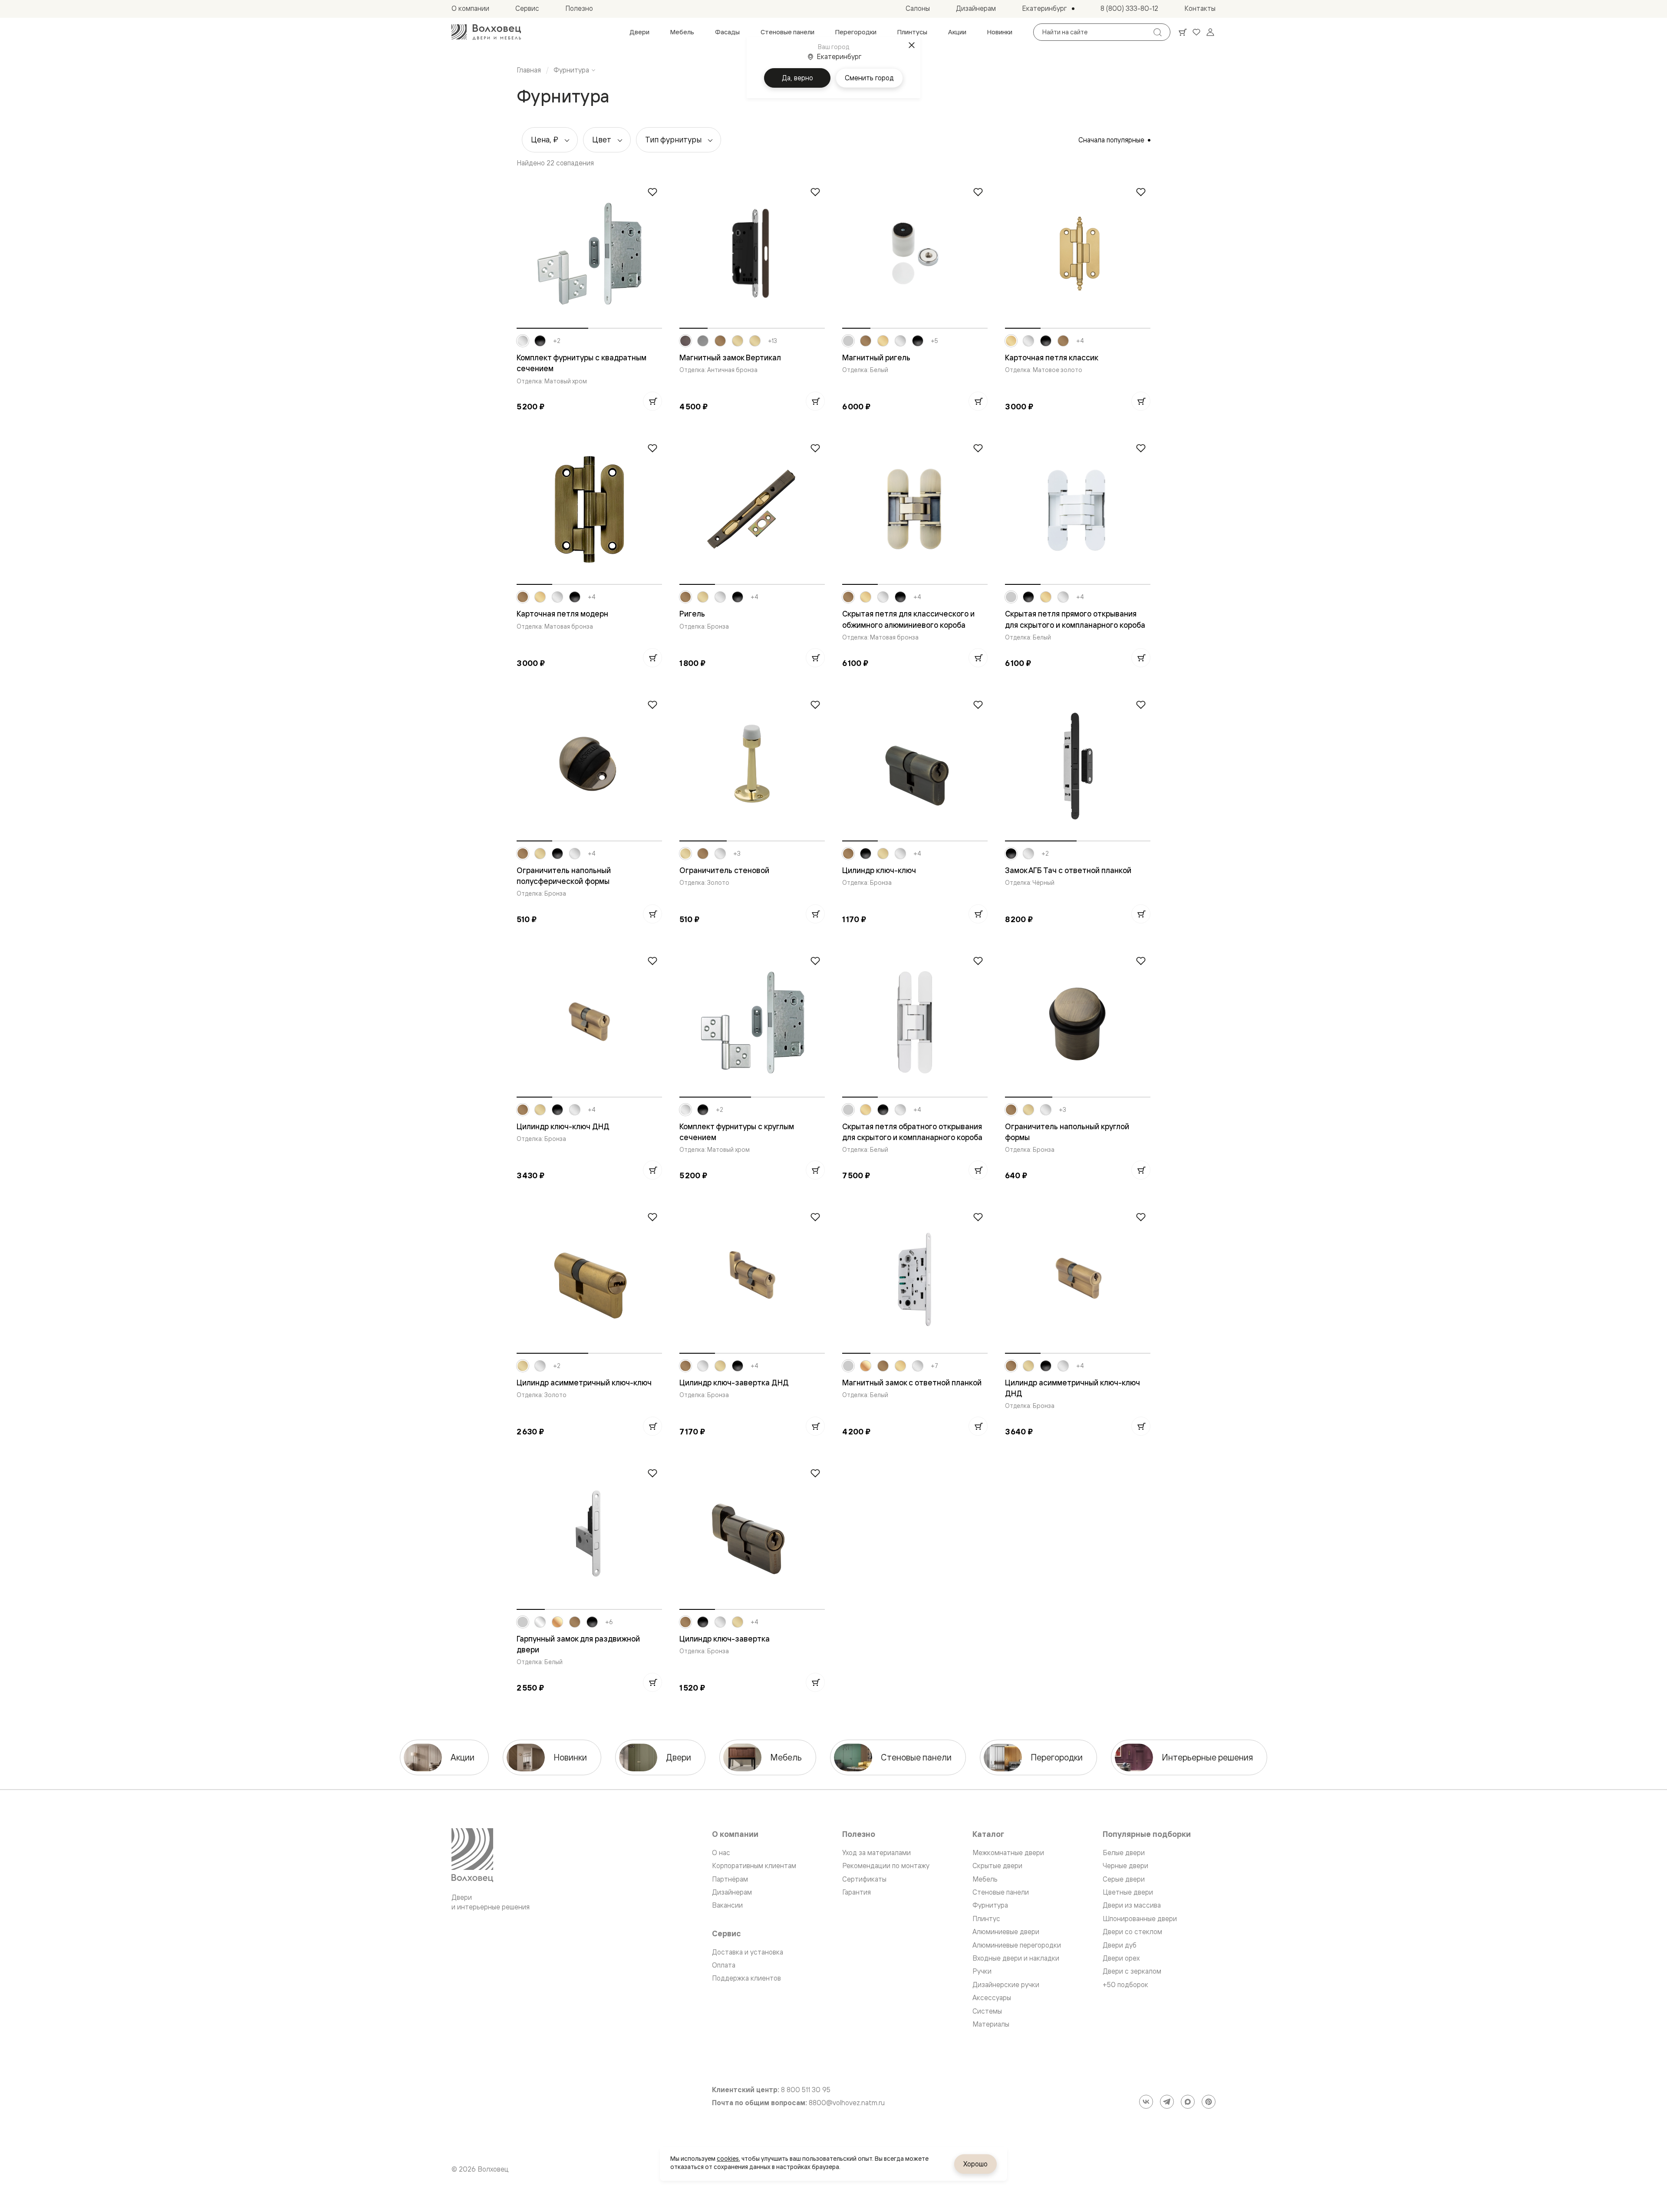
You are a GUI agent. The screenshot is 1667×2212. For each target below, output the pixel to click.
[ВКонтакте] (1146, 2102)
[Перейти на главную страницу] (486, 32)
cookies (728, 2159)
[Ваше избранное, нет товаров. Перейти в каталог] (1196, 32)
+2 (557, 341)
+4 (1080, 341)
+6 (609, 1622)
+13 (773, 341)
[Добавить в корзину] (652, 401)
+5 (934, 341)
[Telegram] (1167, 2102)
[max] (1188, 2102)
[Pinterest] (1209, 2102)
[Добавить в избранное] (652, 192)
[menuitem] (639, 32)
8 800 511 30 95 (806, 2090)
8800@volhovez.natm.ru (847, 2103)
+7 (934, 1366)
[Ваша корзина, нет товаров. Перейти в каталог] (1183, 32)
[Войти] (1210, 32)
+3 (737, 854)
